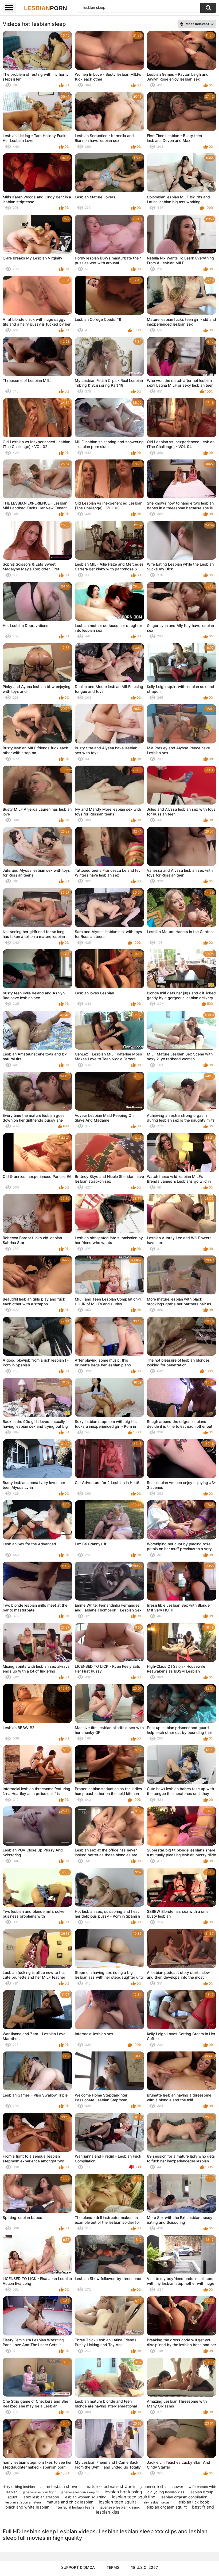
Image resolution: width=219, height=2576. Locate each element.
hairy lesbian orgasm (157, 2502)
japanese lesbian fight (39, 2492)
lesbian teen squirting (134, 2497)
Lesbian (46, 8)
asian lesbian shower (60, 2487)
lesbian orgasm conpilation (184, 2497)
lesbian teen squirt (118, 2502)
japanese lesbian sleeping (80, 2492)
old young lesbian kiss (166, 2492)
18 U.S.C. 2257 (144, 2567)
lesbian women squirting (85, 2497)
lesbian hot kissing (123, 2492)
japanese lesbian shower (162, 2487)
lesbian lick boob (193, 2502)
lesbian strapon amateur (23, 2502)
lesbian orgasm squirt (166, 2507)
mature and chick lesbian (70, 2502)
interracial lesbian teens (75, 2507)
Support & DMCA (78, 2567)
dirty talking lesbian (19, 2487)
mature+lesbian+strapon (110, 2486)
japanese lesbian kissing (120, 2507)
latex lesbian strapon (41, 2497)
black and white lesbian (27, 2507)
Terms (113, 2567)
